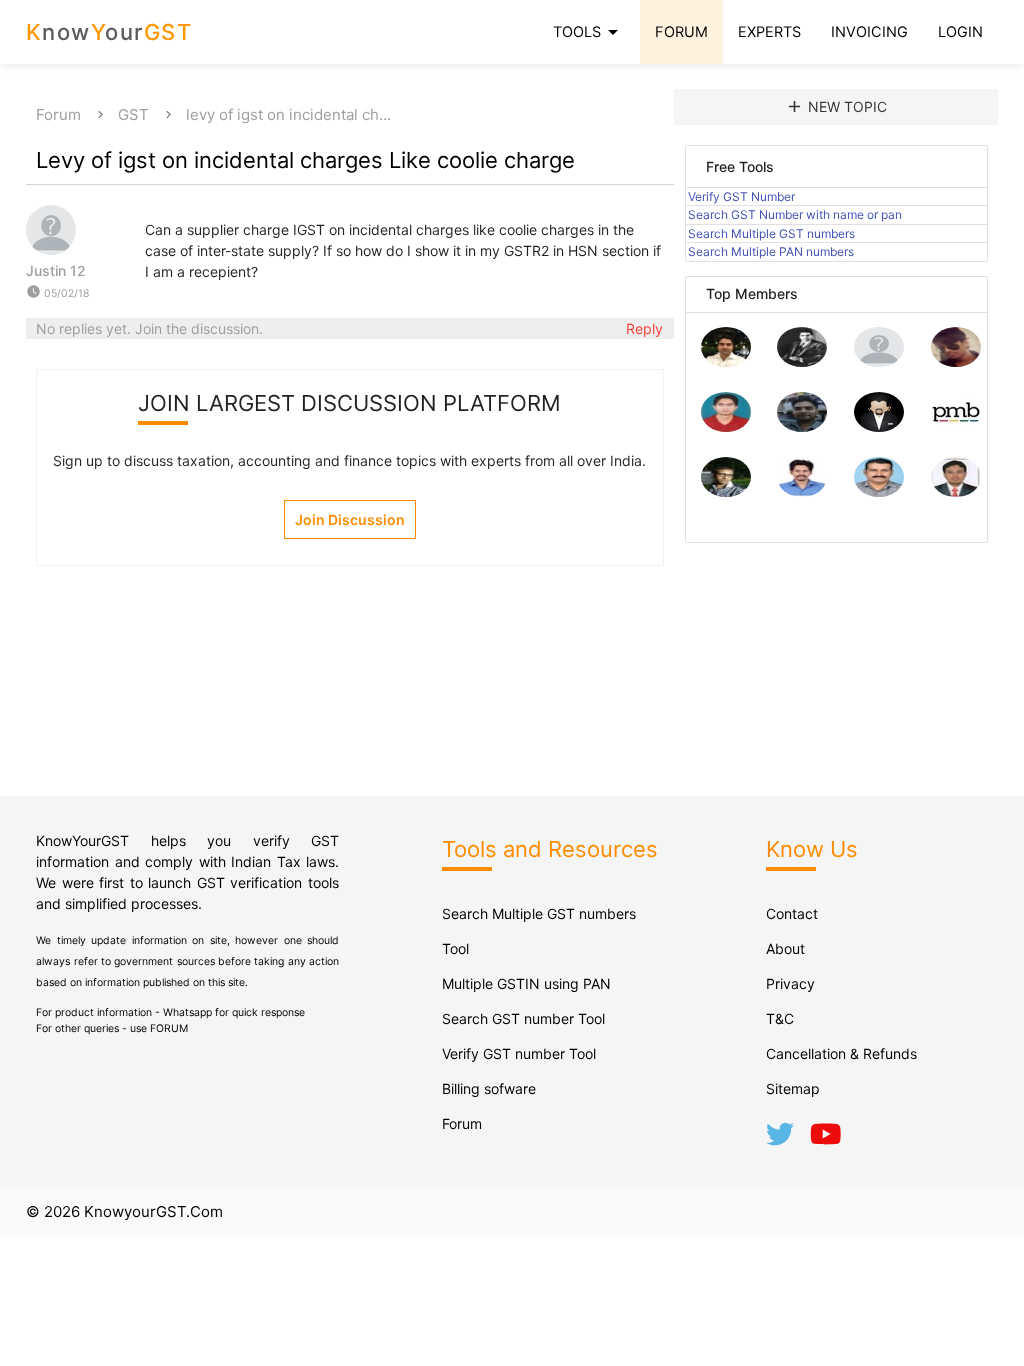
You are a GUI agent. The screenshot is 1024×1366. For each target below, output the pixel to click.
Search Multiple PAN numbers (771, 251)
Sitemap (793, 1088)
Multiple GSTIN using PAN (526, 983)
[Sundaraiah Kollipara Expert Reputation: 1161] (879, 361)
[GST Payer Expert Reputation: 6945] (802, 361)
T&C (780, 1018)
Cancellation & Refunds (841, 1053)
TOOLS (589, 32)
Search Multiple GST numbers (771, 233)
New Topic (836, 106)
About (785, 948)
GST (133, 114)
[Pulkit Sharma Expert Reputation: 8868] (726, 361)
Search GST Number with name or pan (795, 214)
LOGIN (960, 32)
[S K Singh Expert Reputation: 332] (802, 426)
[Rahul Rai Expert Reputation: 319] (879, 426)
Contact (792, 913)
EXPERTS (769, 32)
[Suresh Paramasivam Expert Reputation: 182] (802, 491)
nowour (109, 32)
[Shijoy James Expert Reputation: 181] (879, 491)
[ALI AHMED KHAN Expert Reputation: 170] (956, 491)
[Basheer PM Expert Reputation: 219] (956, 426)
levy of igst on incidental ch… (288, 114)
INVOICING (869, 32)
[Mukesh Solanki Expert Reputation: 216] (726, 491)
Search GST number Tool (523, 1018)
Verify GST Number (741, 196)
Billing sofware (489, 1088)
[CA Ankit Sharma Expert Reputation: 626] (726, 426)
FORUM (681, 32)
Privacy (790, 983)
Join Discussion (350, 519)
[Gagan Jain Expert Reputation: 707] (956, 361)
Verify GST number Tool (519, 1053)
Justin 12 (56, 270)
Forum (58, 114)
